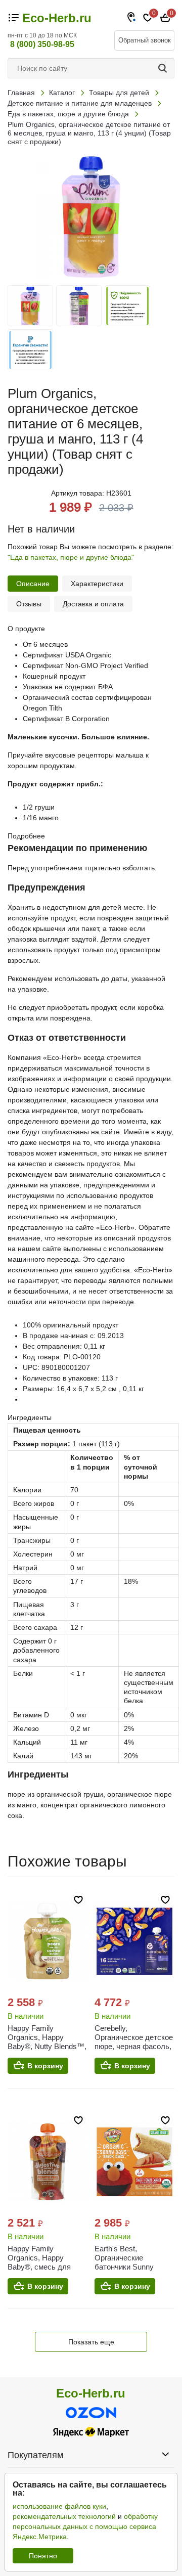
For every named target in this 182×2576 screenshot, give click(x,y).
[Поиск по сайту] (164, 68)
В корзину (45, 2066)
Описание (33, 584)
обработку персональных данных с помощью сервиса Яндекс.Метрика (85, 2526)
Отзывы (29, 604)
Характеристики (97, 584)
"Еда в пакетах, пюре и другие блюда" (71, 557)
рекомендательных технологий (64, 2516)
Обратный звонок (145, 40)
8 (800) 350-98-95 (42, 44)
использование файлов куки (59, 2506)
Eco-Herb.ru (57, 18)
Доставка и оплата (93, 604)
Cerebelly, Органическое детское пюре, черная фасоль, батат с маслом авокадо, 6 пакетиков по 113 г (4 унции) (134, 2051)
